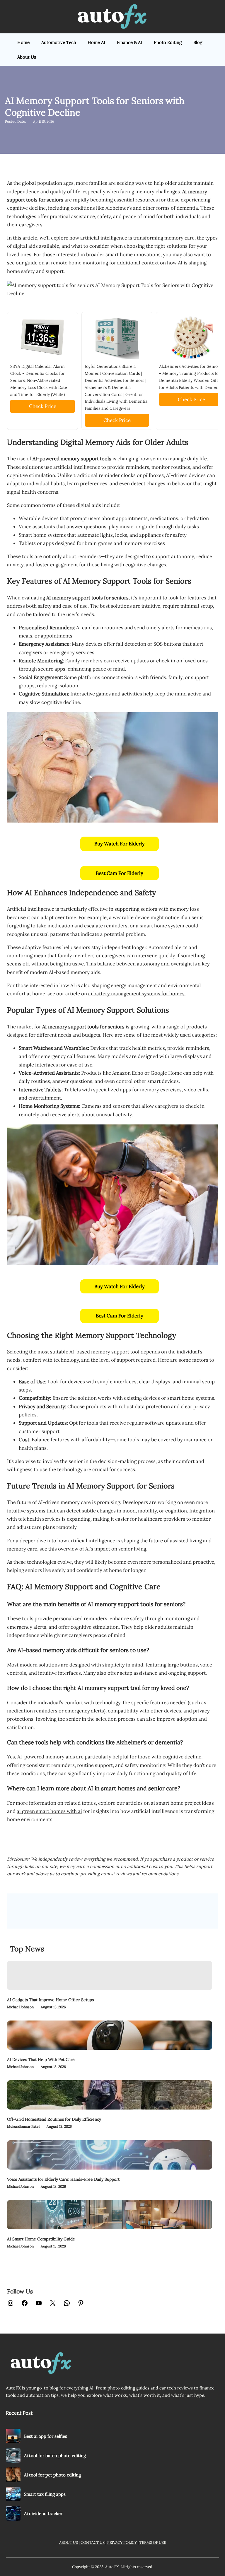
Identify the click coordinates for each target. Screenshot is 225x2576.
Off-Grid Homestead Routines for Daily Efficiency (54, 2119)
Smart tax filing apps (45, 2494)
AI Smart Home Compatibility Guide (41, 2239)
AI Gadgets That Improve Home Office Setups (50, 2000)
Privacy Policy (122, 2542)
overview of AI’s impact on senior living (102, 1549)
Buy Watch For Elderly (120, 844)
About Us (69, 2542)
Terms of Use (153, 2542)
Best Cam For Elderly (120, 873)
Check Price (43, 406)
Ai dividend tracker (43, 2513)
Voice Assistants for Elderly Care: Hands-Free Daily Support (63, 2179)
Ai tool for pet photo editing (52, 2475)
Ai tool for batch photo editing (55, 2456)
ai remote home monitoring (77, 263)
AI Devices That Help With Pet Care (41, 2059)
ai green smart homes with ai (49, 1811)
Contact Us (93, 2542)
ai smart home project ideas (182, 1803)
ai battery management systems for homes (136, 994)
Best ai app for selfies (46, 2436)
